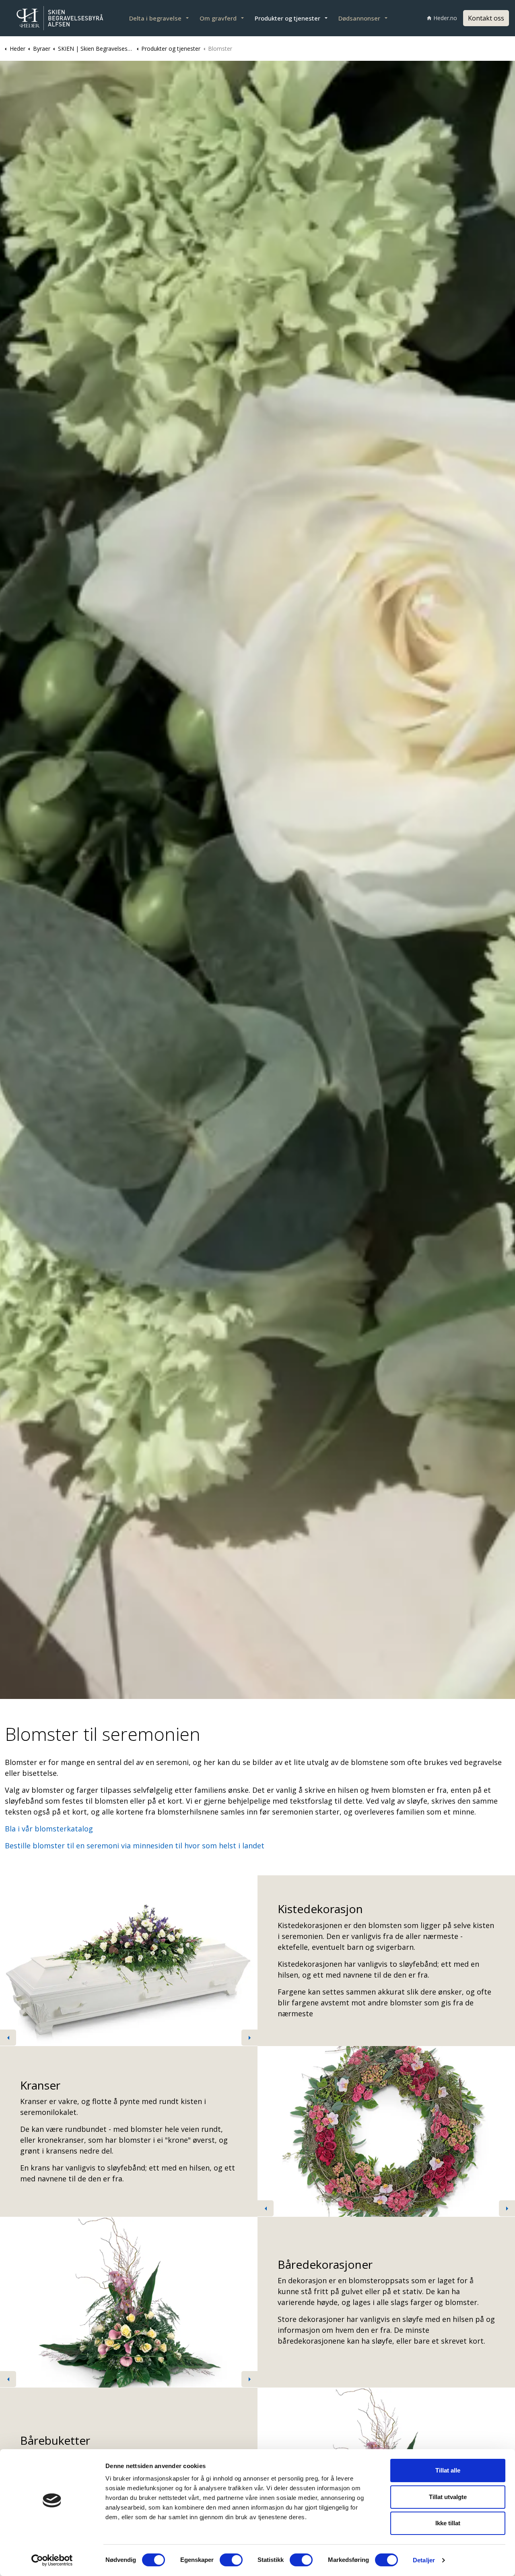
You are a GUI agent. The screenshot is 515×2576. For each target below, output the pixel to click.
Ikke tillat (448, 2523)
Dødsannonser (359, 18)
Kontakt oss (486, 18)
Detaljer (424, 2560)
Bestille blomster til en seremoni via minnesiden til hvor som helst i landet (135, 1846)
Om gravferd (218, 18)
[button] (129, 1961)
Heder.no (445, 18)
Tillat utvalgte (448, 2497)
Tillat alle (448, 2470)
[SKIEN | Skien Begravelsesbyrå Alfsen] (60, 18)
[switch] (231, 2560)
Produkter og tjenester (287, 18)
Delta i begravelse (155, 18)
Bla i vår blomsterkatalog (49, 1829)
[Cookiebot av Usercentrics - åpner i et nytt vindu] (52, 2560)
